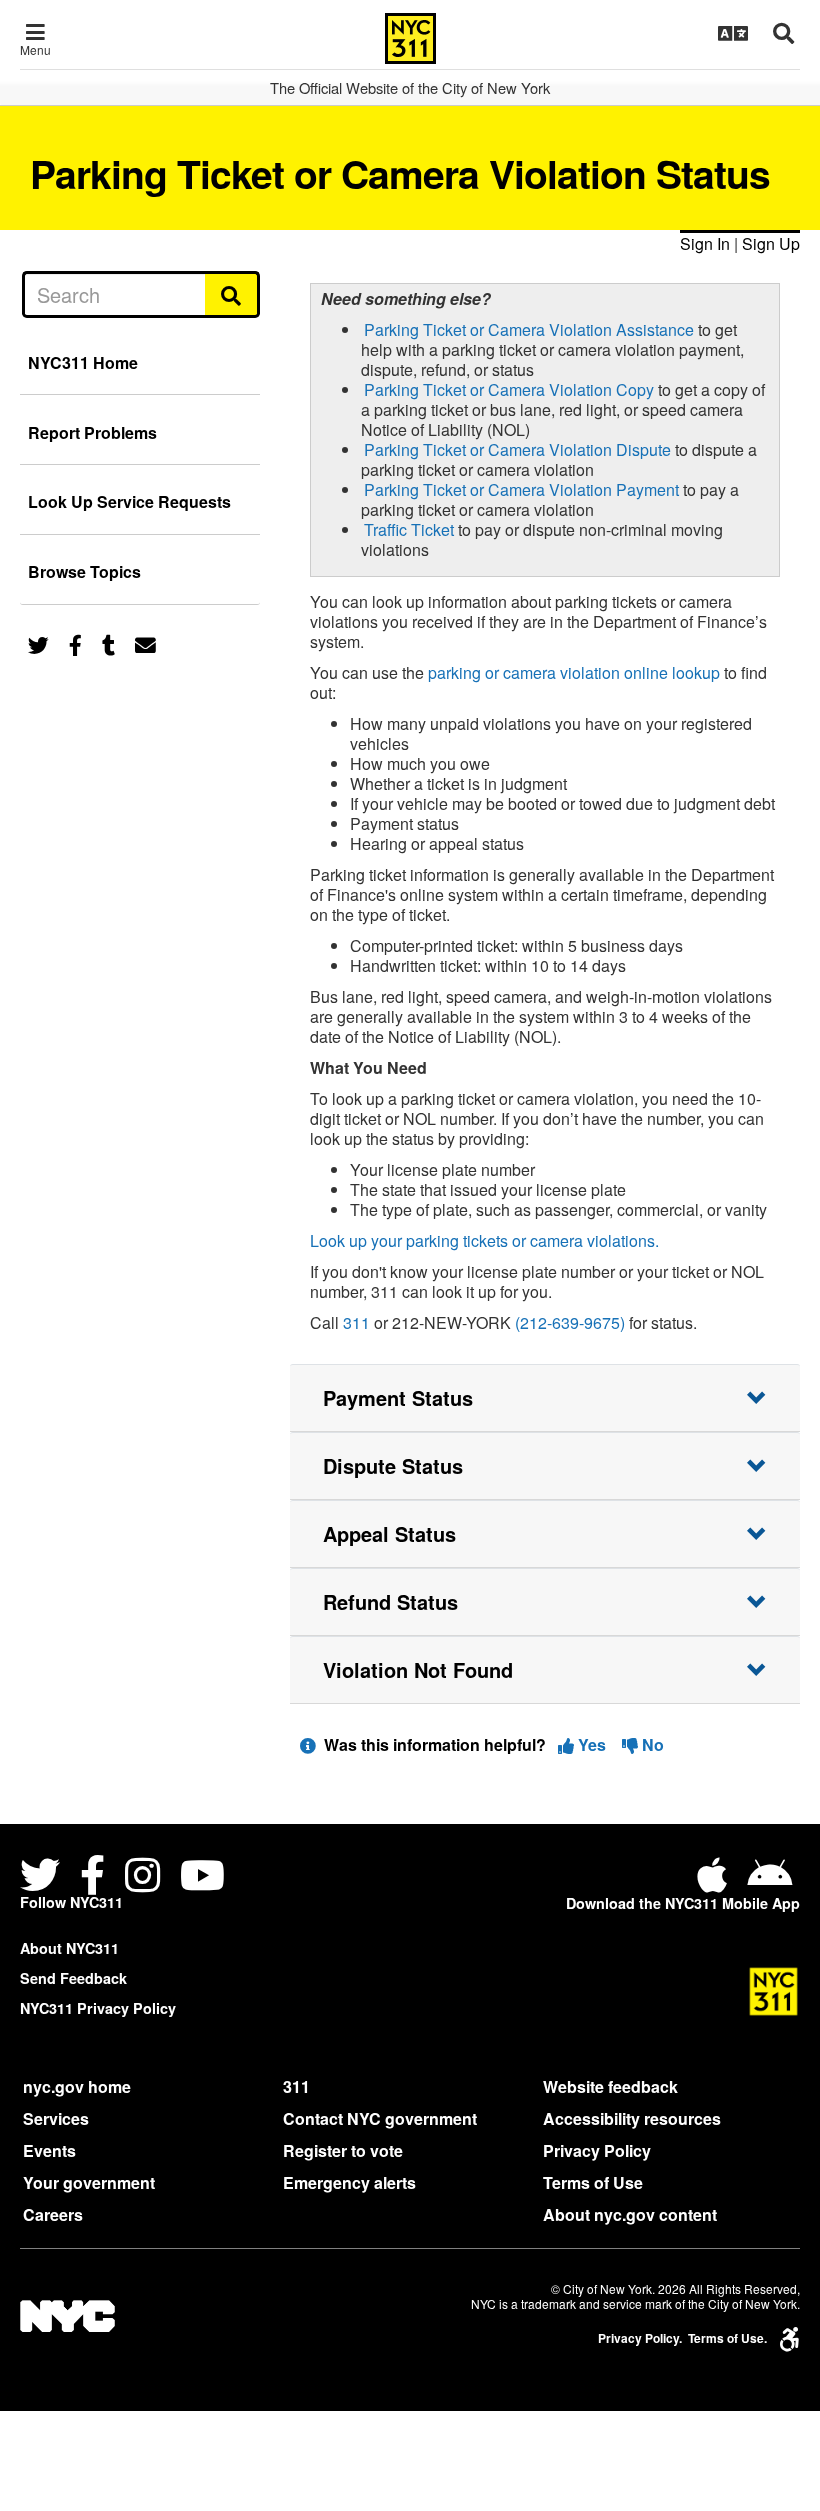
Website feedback (610, 2086)
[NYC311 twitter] (44, 1877)
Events (49, 2150)
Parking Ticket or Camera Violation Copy (509, 389)
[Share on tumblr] (108, 643)
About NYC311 (69, 1948)
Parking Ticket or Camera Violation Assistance (529, 329)
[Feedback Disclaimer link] (308, 1744)
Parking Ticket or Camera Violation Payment (521, 489)
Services (56, 2118)
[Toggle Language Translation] (733, 33)
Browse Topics (84, 571)
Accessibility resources (632, 2118)
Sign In (705, 243)
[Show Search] (783, 33)
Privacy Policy (597, 2150)
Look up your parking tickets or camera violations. (484, 1240)
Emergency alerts (349, 2182)
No (651, 1744)
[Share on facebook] (75, 643)
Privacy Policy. (640, 2338)
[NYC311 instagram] (142, 1877)
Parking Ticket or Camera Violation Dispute (517, 449)
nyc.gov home (77, 2086)
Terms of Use (593, 2182)
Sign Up (771, 243)
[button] (545, 1398)
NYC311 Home (83, 362)
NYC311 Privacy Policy (98, 2008)
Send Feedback (73, 1978)
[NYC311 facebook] (92, 1877)
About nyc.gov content (630, 2214)
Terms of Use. (727, 2338)
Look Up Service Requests (129, 501)
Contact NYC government (380, 2118)
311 (356, 1322)
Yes (592, 1744)
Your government (89, 2182)
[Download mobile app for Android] (769, 1882)
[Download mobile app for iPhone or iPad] (716, 1882)
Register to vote (343, 2150)
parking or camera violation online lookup (574, 672)
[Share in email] (145, 643)
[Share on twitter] (38, 643)
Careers (53, 2214)
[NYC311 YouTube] (202, 1877)
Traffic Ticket (409, 529)
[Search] (232, 294)
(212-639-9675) (570, 1322)
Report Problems (92, 432)
